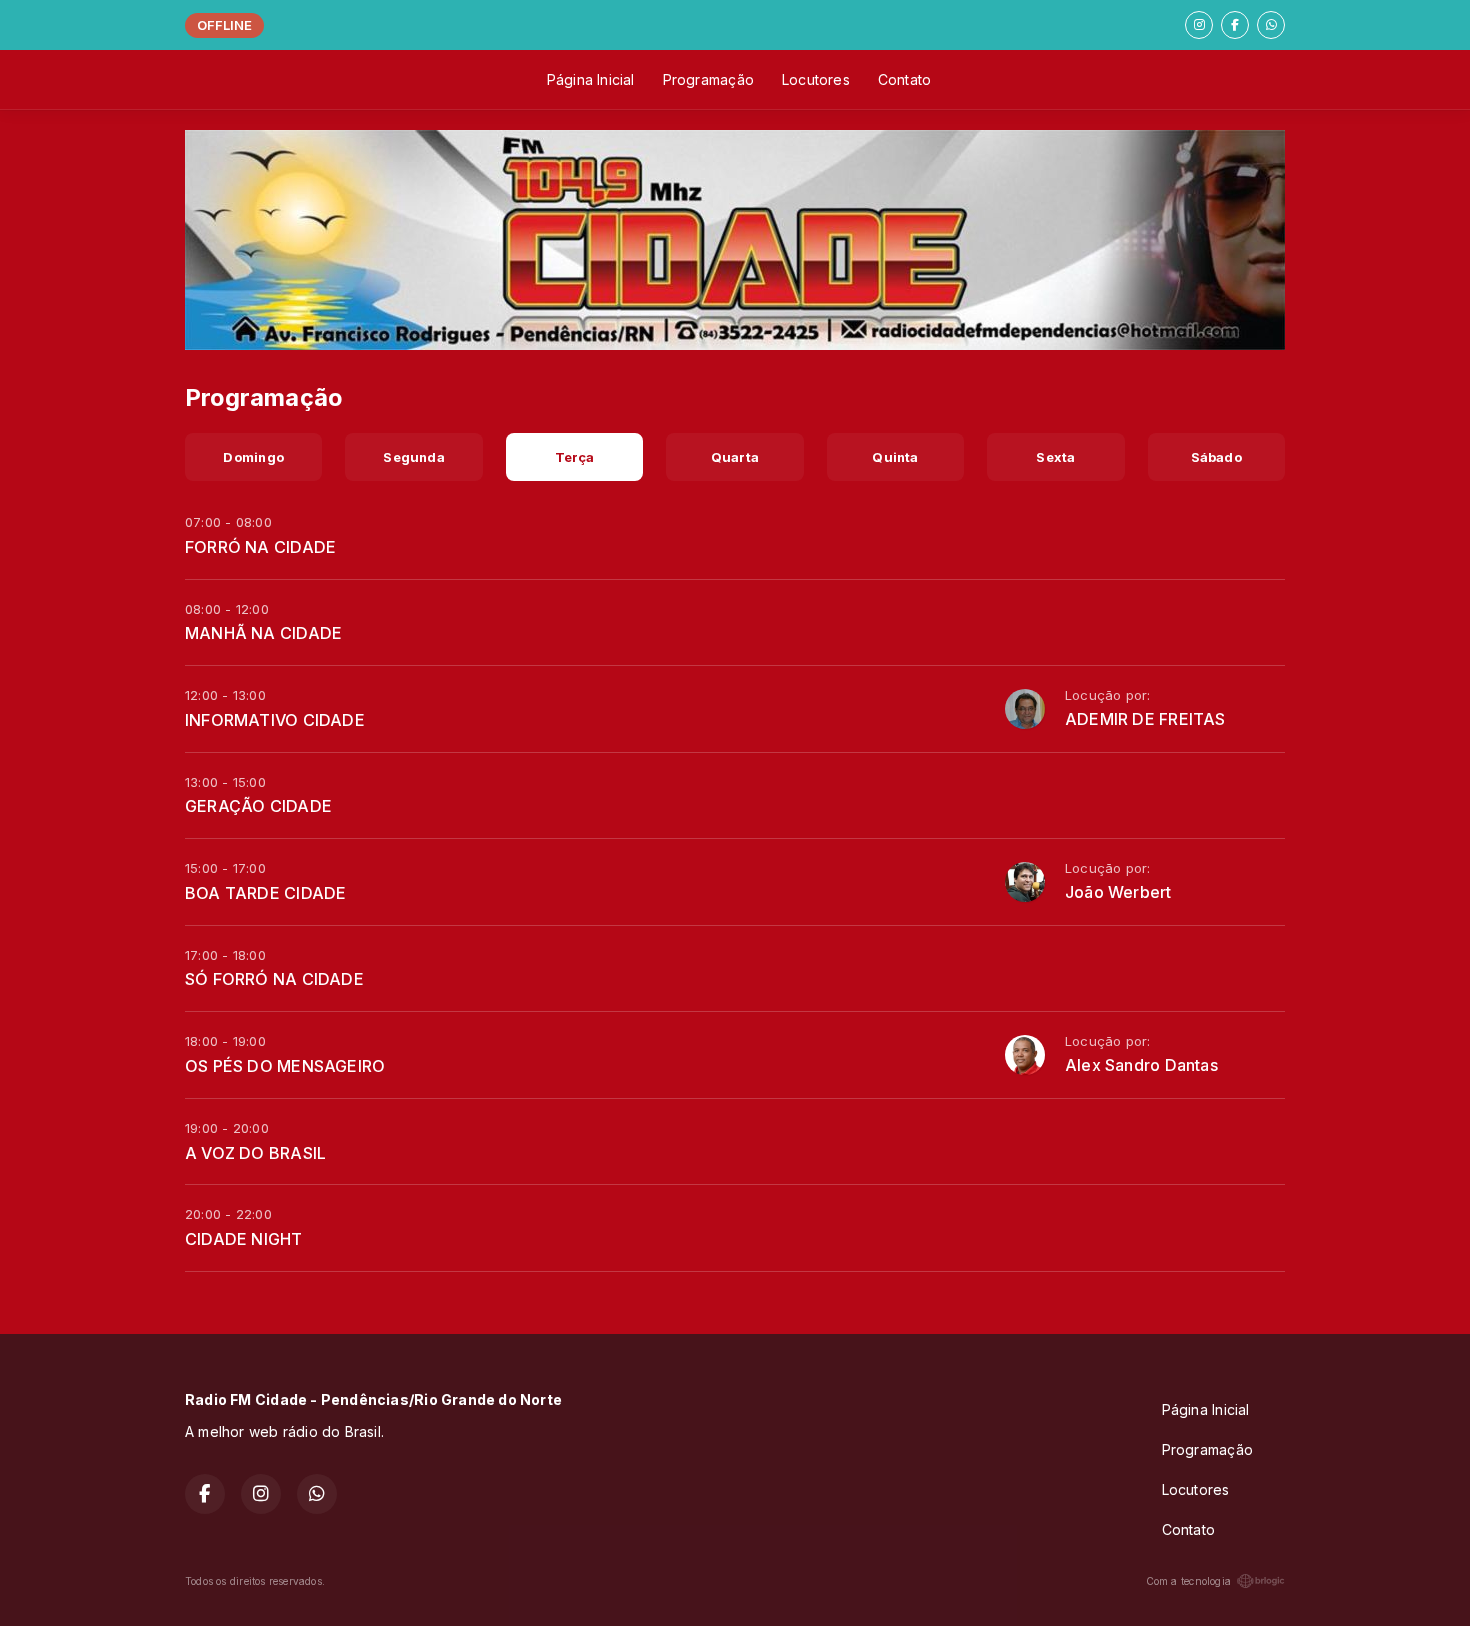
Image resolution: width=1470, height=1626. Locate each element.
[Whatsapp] (1271, 25)
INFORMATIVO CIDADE (275, 720)
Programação (708, 79)
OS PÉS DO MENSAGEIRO (285, 1066)
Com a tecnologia (1188, 1581)
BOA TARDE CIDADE (265, 893)
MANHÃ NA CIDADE (263, 633)
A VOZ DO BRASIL (255, 1153)
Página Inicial (591, 79)
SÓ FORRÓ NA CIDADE (274, 979)
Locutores (816, 79)
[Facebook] (1235, 25)
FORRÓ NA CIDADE (260, 547)
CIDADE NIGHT (244, 1239)
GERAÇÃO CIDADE (258, 806)
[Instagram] (1199, 25)
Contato (904, 79)
